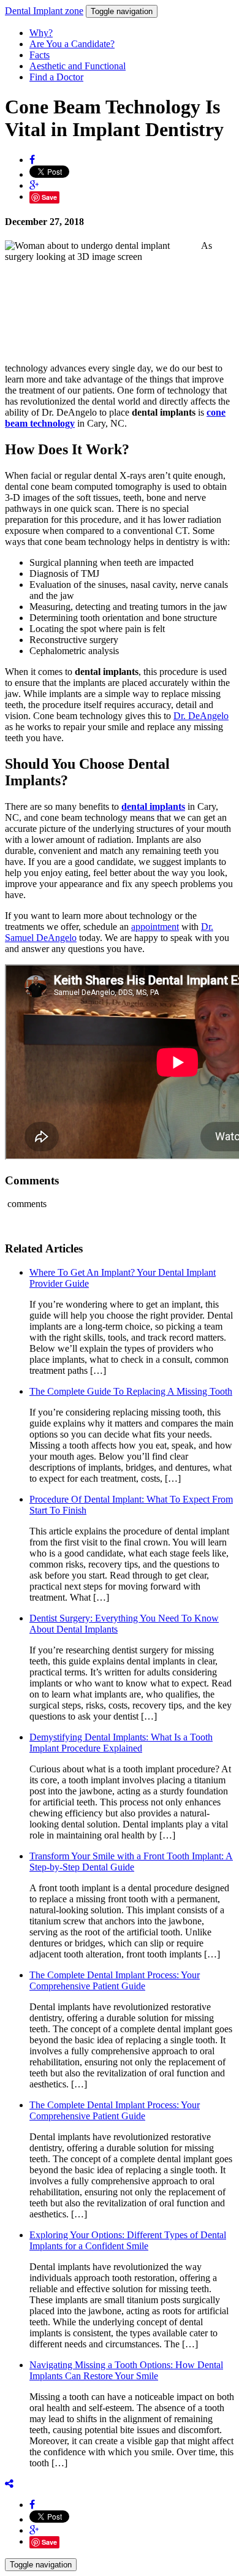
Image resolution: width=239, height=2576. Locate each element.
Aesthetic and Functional (78, 66)
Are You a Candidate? (72, 44)
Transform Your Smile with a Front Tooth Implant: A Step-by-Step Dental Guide (131, 1862)
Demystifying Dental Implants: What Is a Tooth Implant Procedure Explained (121, 1743)
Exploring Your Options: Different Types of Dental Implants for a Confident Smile (128, 2240)
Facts (40, 55)
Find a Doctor (56, 77)
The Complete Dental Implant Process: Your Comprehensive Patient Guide (115, 1980)
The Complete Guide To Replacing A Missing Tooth (131, 1391)
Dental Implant (44, 11)
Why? (41, 33)
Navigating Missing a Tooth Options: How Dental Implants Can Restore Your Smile (126, 2370)
